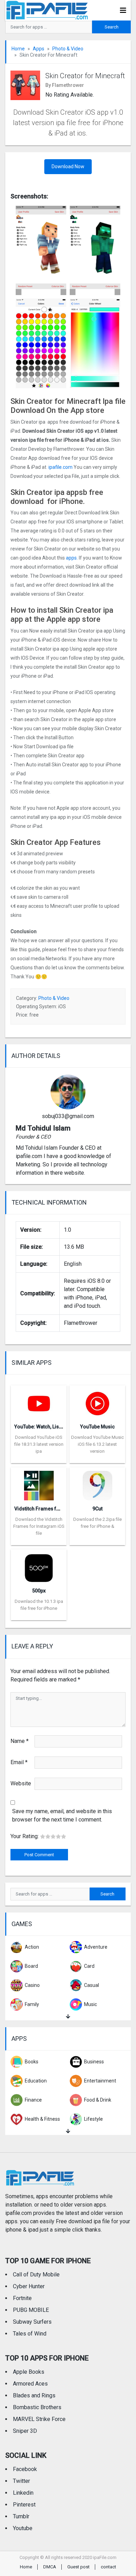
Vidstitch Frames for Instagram (50, 1509)
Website (21, 1783)
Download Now (68, 166)
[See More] (68, 2017)
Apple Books (29, 2372)
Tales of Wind (30, 2334)
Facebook (25, 2469)
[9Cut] (97, 1483)
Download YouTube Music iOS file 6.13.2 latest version (97, 1444)
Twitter (21, 2481)
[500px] (39, 1566)
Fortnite (22, 2298)
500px (39, 1591)
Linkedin (23, 2493)
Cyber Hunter (29, 2286)
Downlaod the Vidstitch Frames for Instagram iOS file (39, 1526)
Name (20, 1741)
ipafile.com (61, 467)
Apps (39, 49)
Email (19, 1762)
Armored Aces (30, 2384)
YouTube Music (97, 1427)
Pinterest (24, 2505)
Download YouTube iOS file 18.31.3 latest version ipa (39, 1444)
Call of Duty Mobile (36, 2275)
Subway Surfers (32, 2322)
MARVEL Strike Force (39, 2419)
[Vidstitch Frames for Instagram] (39, 1483)
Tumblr (21, 2516)
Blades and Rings (34, 2395)
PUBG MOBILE (31, 2310)
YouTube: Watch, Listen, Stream (50, 1427)
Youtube (23, 2528)
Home (18, 49)
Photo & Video (68, 49)
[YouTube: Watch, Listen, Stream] (39, 1401)
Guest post (78, 2567)
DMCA (50, 2567)
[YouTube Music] (97, 1401)
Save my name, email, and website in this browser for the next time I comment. (62, 1815)
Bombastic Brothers (37, 2407)
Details (39, 1458)
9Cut (97, 1509)
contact (108, 2567)
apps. (71, 558)
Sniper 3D (25, 2431)
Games (22, 1924)
